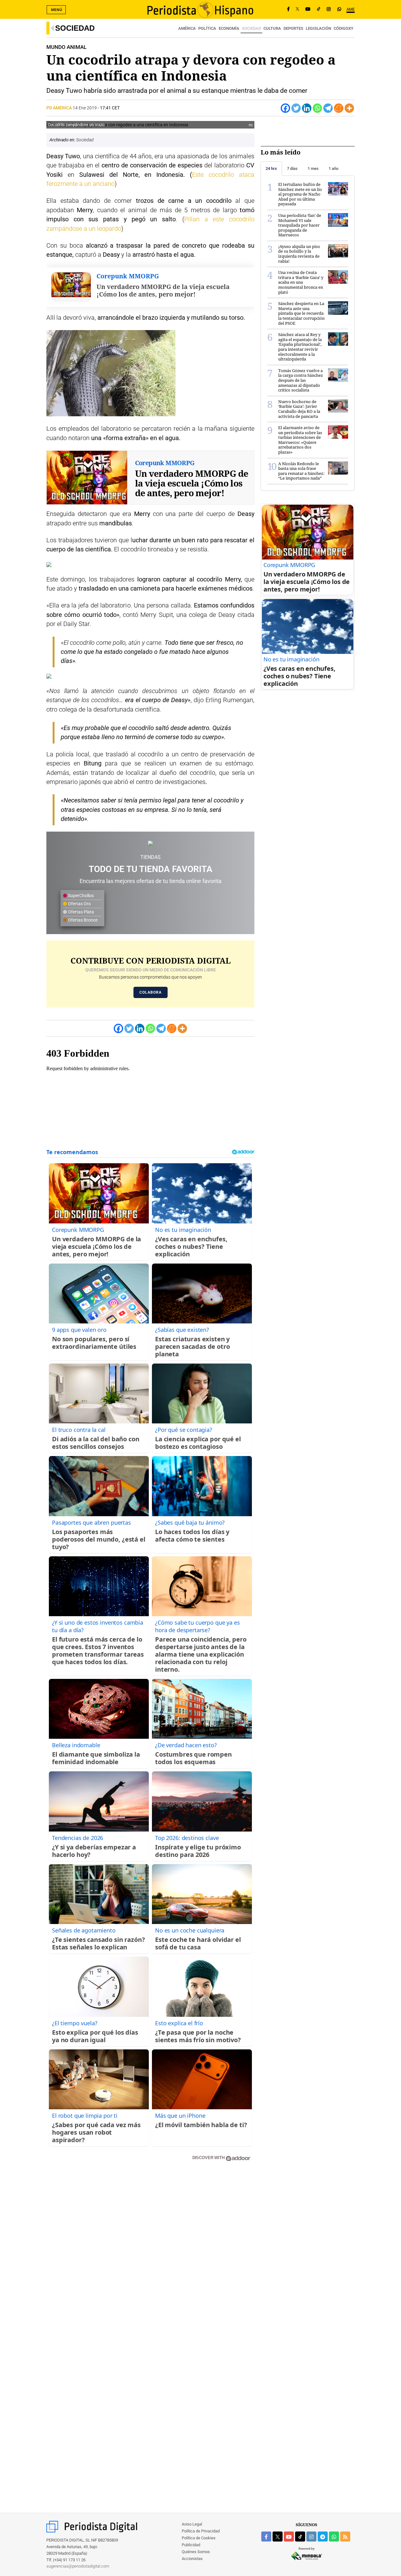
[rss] (345, 2537)
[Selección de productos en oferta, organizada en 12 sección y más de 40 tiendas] (150, 843)
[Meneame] (339, 108)
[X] (297, 9)
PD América (60, 108)
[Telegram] (328, 108)
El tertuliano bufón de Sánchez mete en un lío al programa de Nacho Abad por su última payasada (300, 194)
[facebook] (266, 2537)
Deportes (293, 28)
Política (207, 28)
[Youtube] (308, 9)
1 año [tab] (333, 168)
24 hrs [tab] (271, 168)
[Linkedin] (307, 108)
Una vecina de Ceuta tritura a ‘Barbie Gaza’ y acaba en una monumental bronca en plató (301, 282)
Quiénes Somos (196, 2552)
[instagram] (311, 2537)
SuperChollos (80, 896)
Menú (57, 10)
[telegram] (323, 2537)
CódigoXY (344, 28)
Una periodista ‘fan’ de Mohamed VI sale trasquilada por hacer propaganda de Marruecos (300, 225)
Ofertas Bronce (82, 920)
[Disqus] (150, 2256)
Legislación (318, 28)
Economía (229, 28)
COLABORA (151, 992)
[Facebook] (288, 9)
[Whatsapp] (317, 108)
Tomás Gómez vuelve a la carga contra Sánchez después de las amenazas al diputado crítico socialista (301, 380)
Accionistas (192, 2559)
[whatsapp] (339, 9)
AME (351, 9)
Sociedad (75, 28)
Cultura (272, 28)
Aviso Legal (192, 2524)
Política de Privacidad (201, 2531)
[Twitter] (296, 108)
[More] (349, 108)
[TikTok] (319, 9)
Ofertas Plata (81, 912)
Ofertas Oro (79, 904)
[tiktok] (300, 2537)
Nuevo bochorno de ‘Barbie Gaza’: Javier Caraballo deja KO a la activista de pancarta (299, 409)
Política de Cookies (199, 2538)
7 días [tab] (292, 168)
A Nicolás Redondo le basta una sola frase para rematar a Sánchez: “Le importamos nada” (301, 471)
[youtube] (289, 2537)
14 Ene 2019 (85, 108)
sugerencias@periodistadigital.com (78, 2566)
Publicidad (191, 2545)
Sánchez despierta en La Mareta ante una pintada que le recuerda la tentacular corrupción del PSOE (301, 313)
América (187, 28)
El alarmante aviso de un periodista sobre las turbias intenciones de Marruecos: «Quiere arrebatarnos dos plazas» (300, 440)
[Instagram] (329, 9)
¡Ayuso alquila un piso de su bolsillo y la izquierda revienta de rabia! (299, 254)
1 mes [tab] (313, 168)
